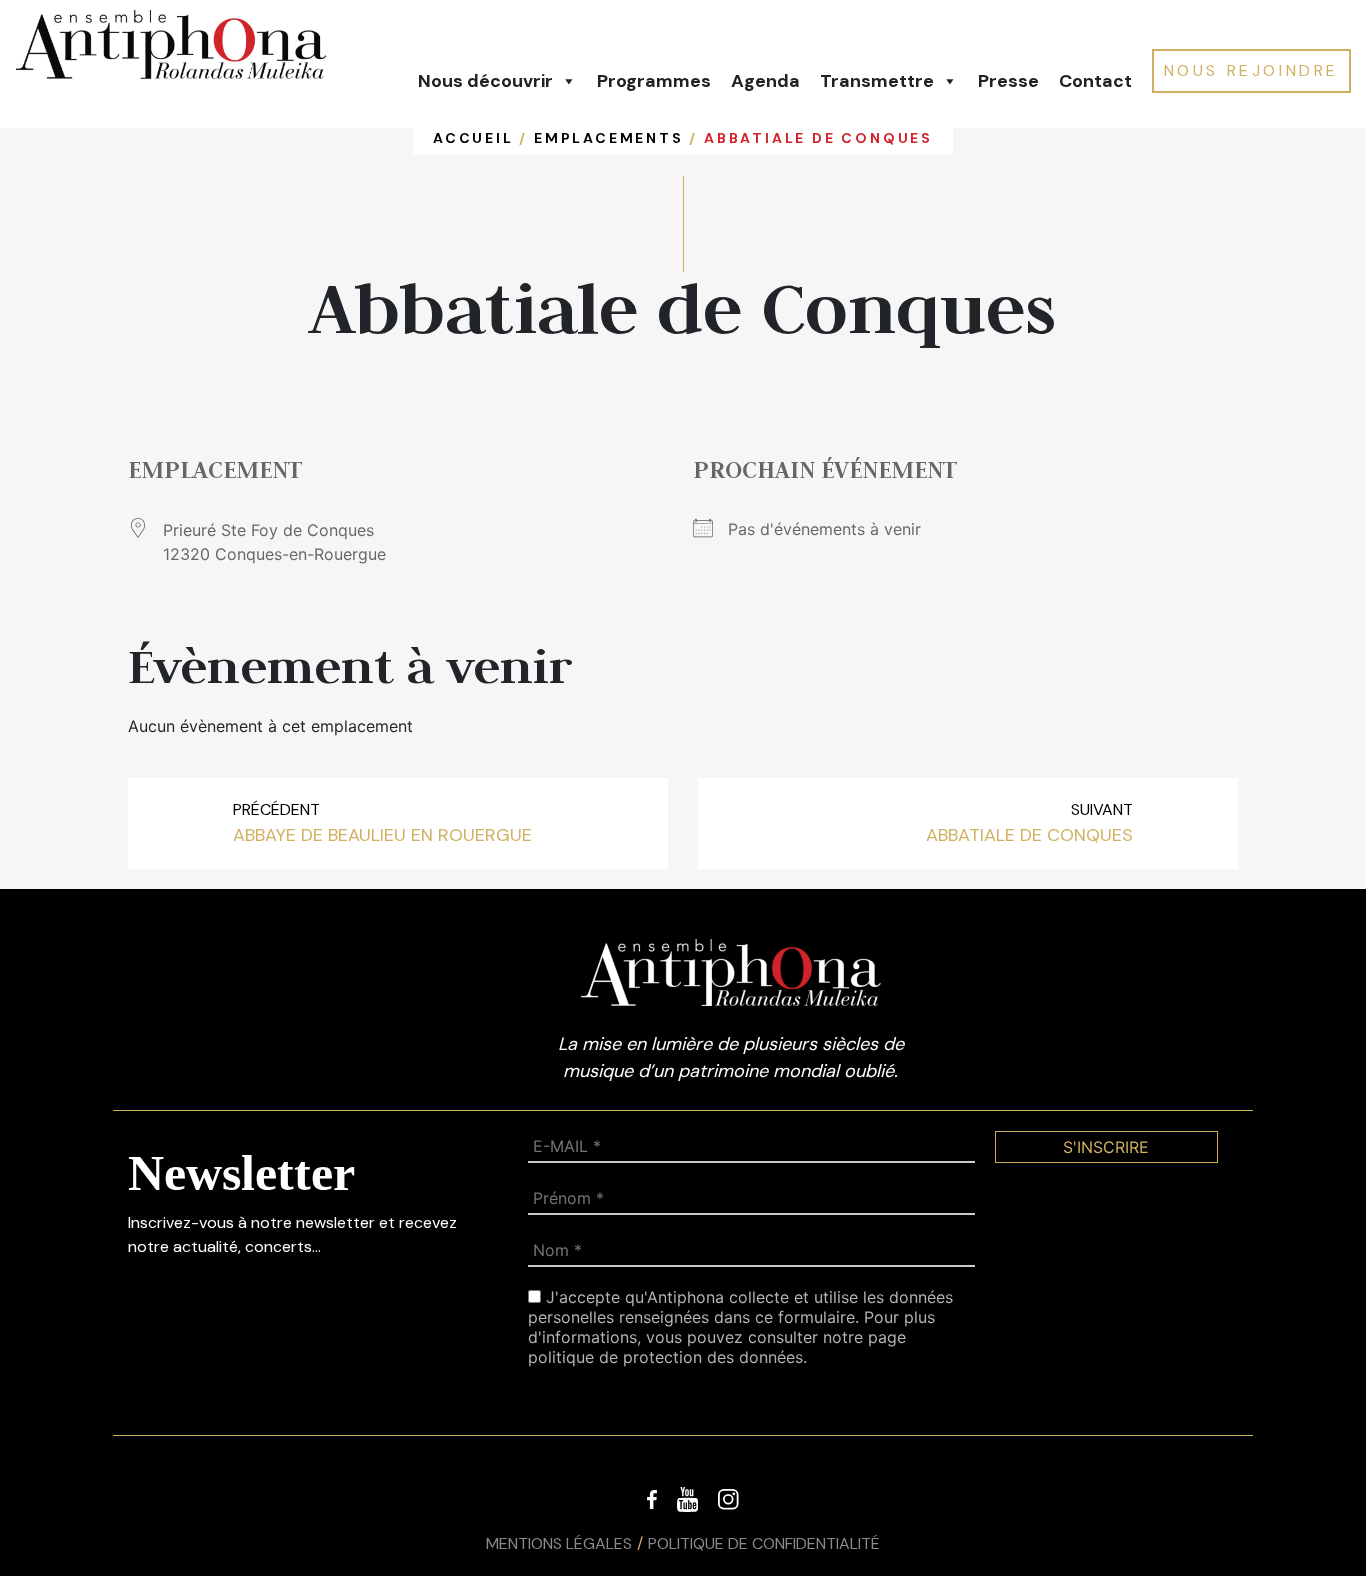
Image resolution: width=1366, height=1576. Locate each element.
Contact (1095, 81)
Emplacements (609, 138)
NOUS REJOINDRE (1251, 70)
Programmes (654, 81)
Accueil (473, 138)
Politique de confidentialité (764, 1543)
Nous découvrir (485, 81)
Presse (1008, 81)
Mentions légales (559, 1543)
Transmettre (877, 81)
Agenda (765, 81)
